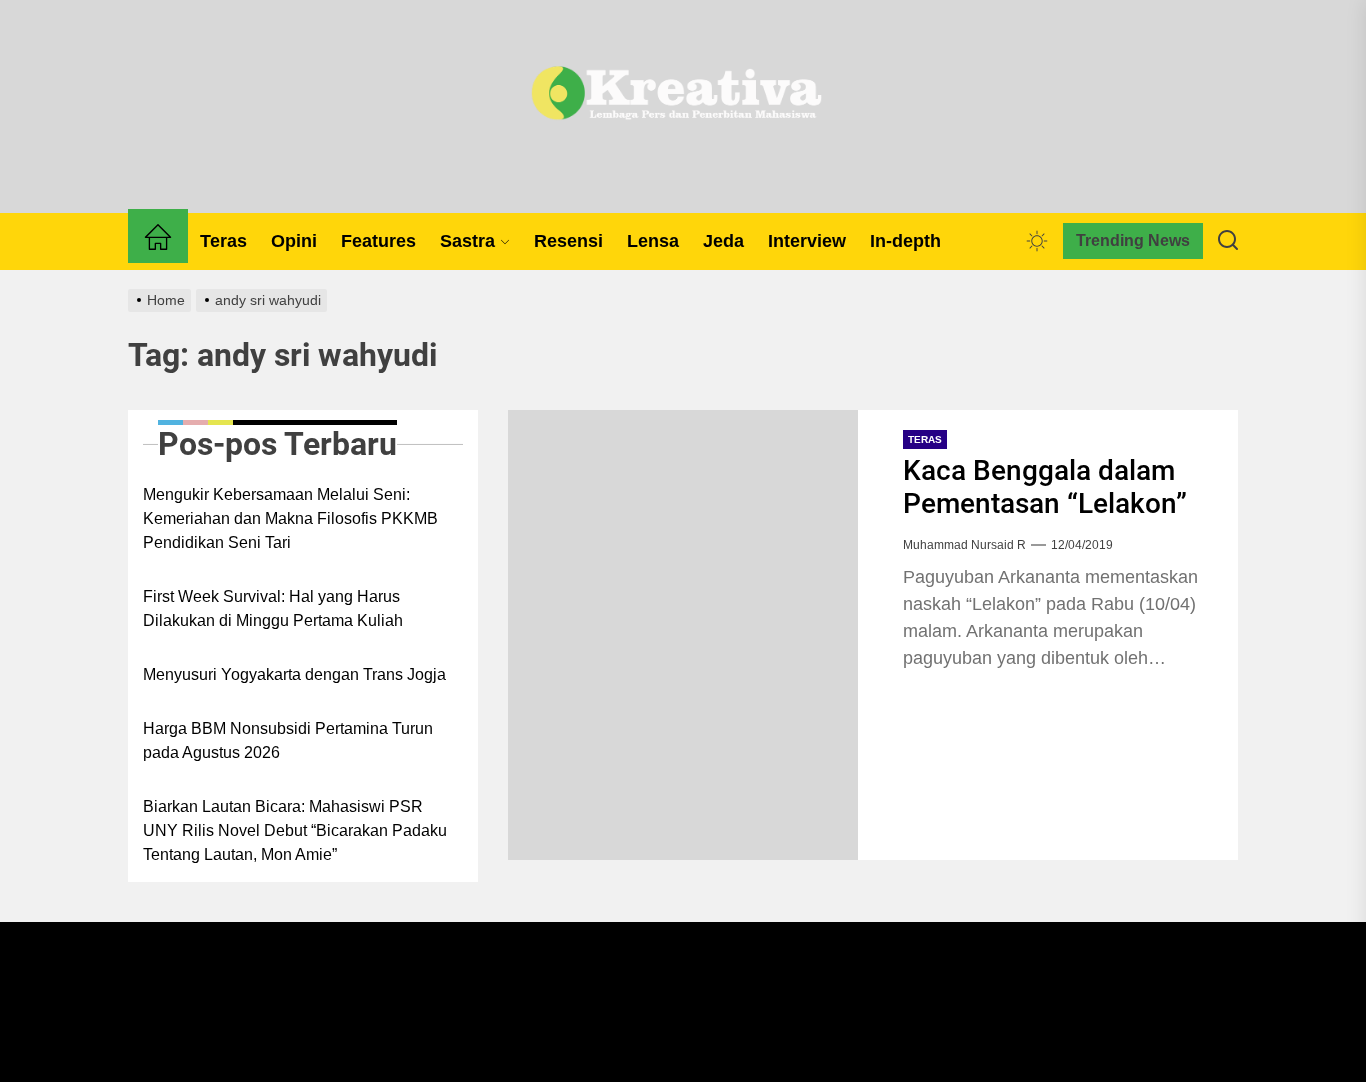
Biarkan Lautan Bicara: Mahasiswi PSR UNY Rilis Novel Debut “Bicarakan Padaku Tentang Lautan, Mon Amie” (295, 830)
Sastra (467, 241)
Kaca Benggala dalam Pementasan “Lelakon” (1045, 487)
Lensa (653, 241)
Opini (294, 241)
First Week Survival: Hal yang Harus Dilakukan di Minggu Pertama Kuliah (273, 608)
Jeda (723, 241)
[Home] (158, 241)
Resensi (568, 241)
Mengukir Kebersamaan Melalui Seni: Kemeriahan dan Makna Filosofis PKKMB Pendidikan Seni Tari (290, 518)
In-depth (905, 241)
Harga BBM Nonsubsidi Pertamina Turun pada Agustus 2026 (288, 740)
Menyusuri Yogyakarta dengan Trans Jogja (294, 674)
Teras (223, 241)
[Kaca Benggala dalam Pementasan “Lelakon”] (683, 635)
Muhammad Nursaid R (964, 545)
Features (378, 241)
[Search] (1228, 241)
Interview (807, 241)
